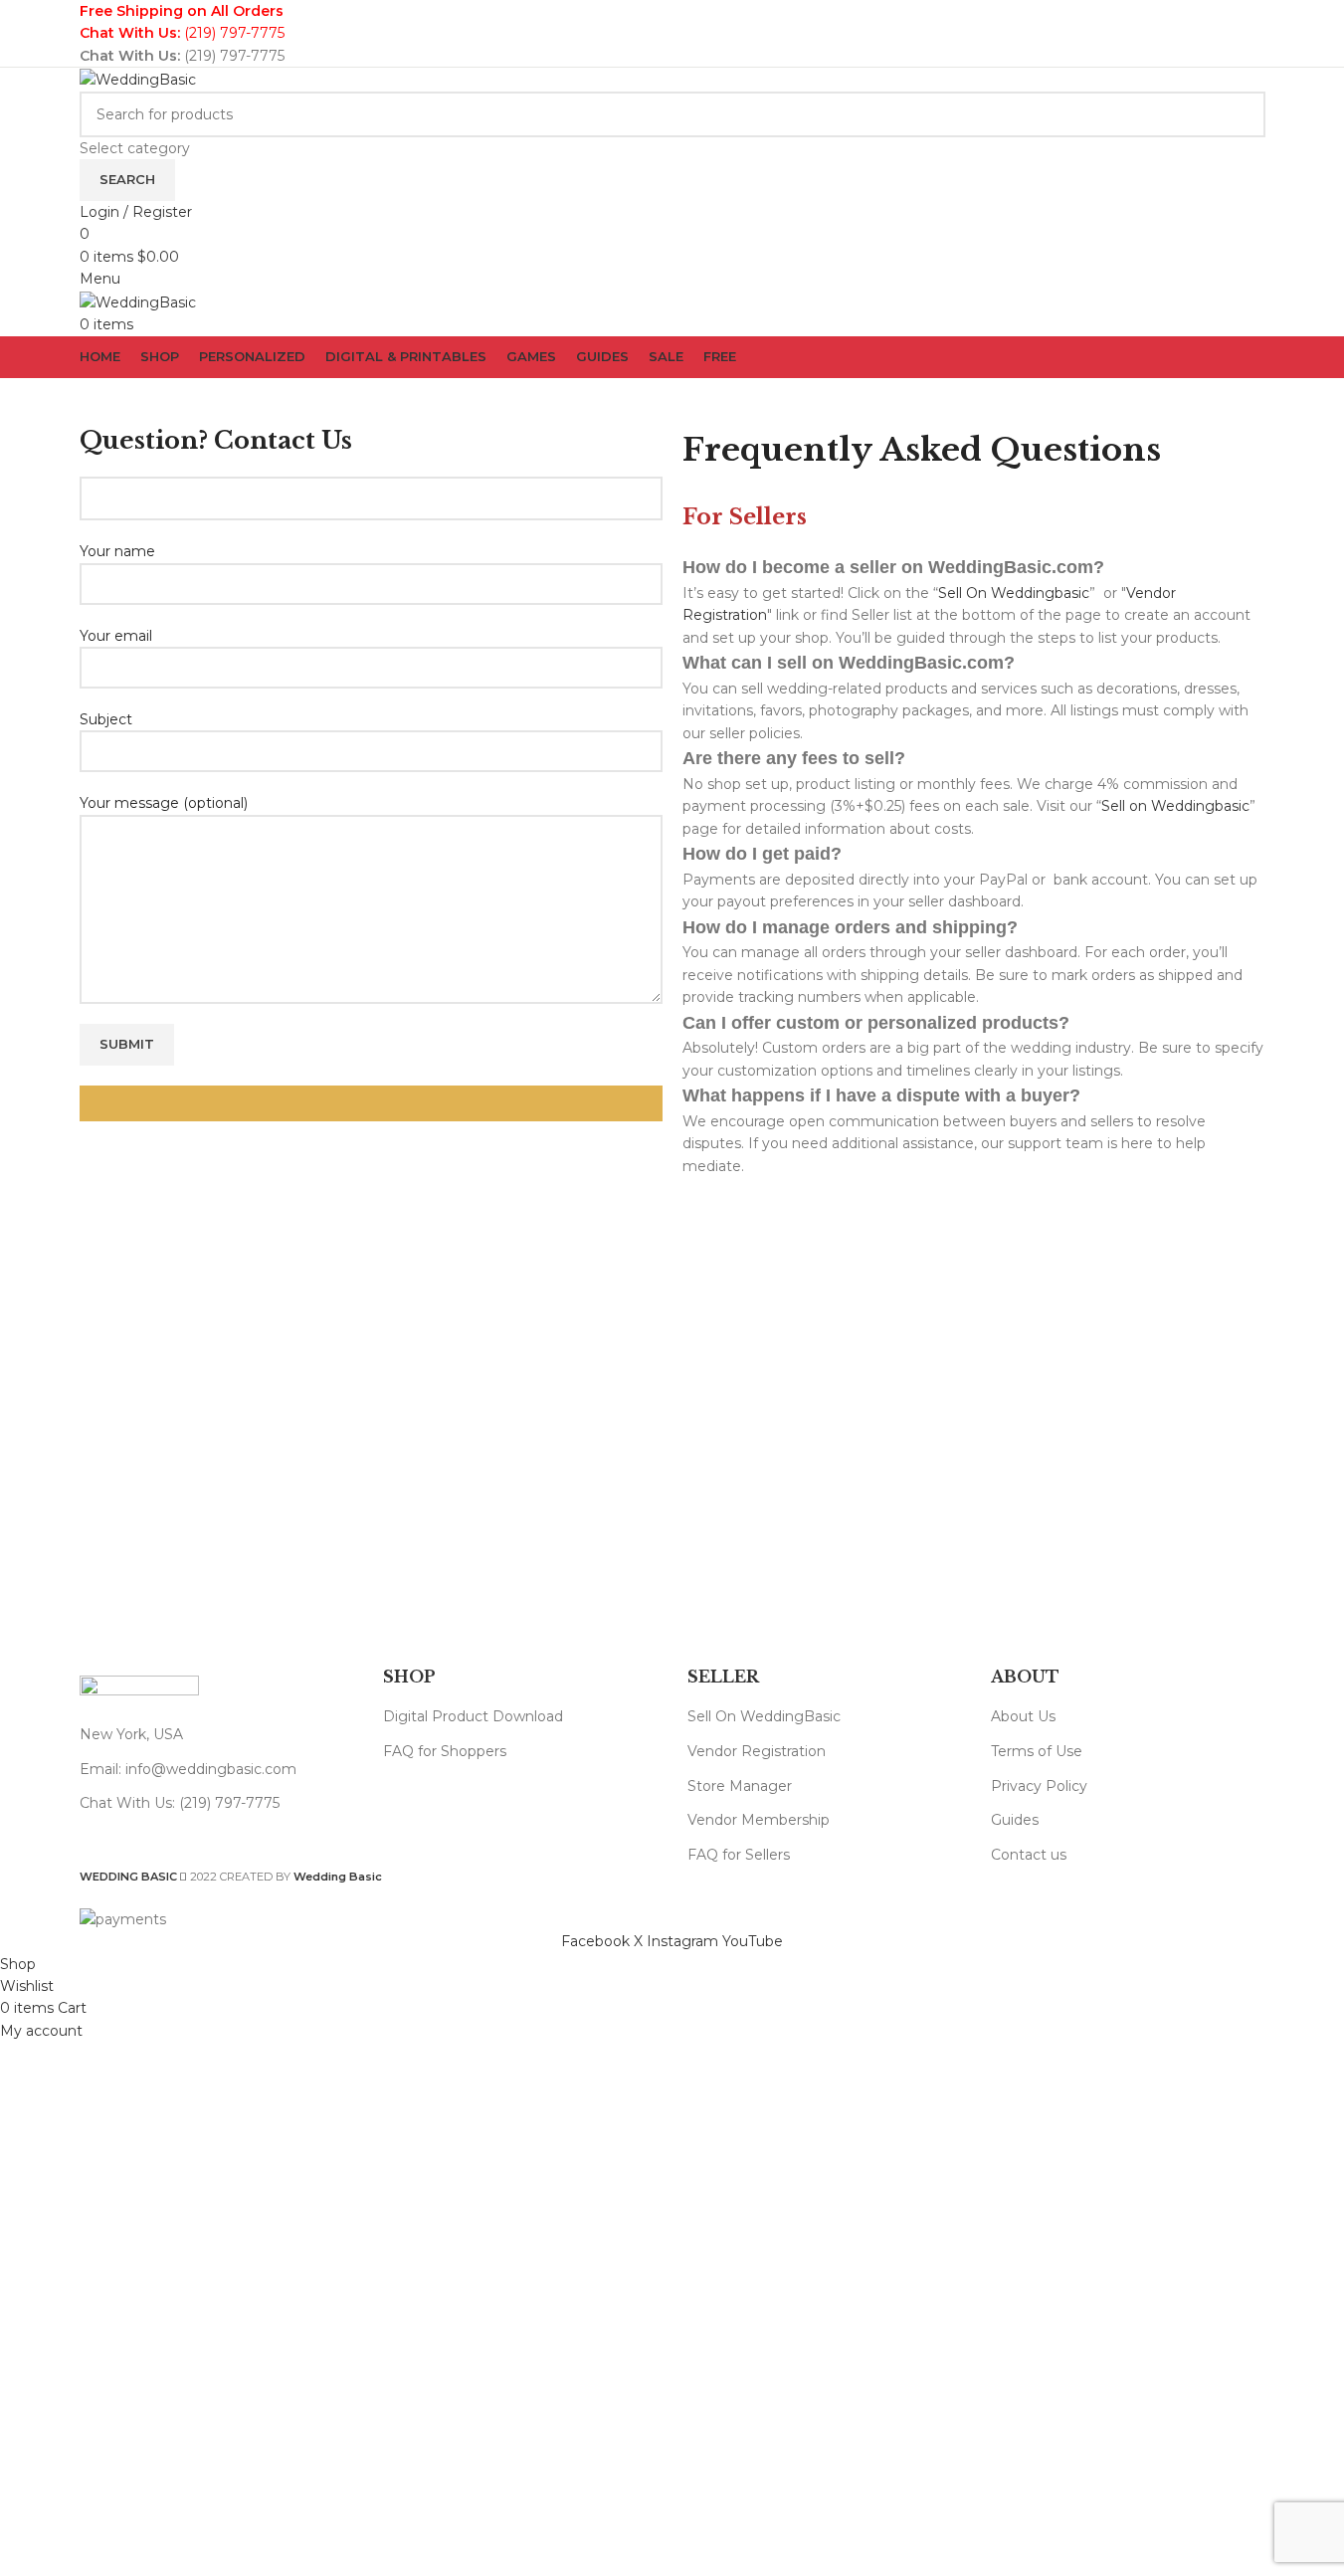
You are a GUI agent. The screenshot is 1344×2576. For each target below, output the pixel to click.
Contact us (1029, 1855)
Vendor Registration (757, 1751)
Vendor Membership (759, 1820)
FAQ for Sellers (739, 1855)
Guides (1015, 1820)
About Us (1023, 1716)
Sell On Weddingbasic (1014, 593)
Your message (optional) (164, 803)
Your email (116, 636)
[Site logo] (138, 79)
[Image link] (139, 1689)
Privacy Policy (1039, 1786)
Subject (106, 719)
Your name (117, 551)
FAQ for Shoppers (445, 1751)
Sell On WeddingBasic (764, 1716)
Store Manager (740, 1786)
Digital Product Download (473, 1716)
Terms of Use (1037, 1751)
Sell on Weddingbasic (1175, 806)
